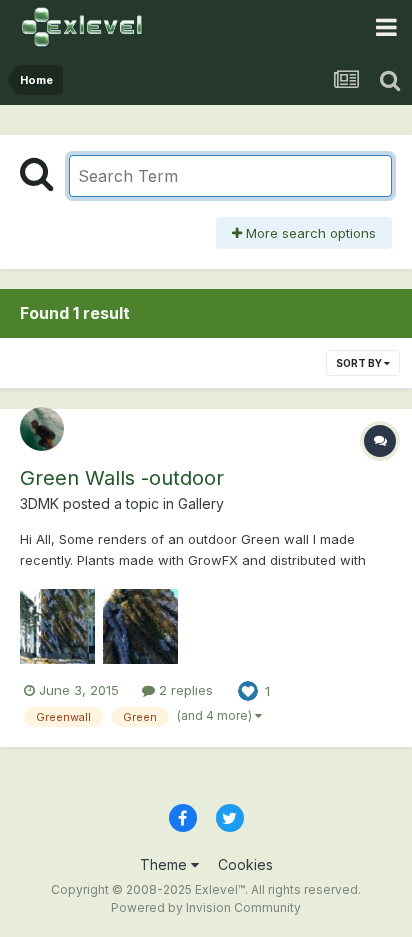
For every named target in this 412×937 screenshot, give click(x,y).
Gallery (201, 503)
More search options (309, 233)
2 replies (184, 690)
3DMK (39, 503)
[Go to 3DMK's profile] (42, 429)
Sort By (360, 363)
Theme (165, 864)
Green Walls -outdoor (122, 478)
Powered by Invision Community (206, 907)
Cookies (245, 864)
